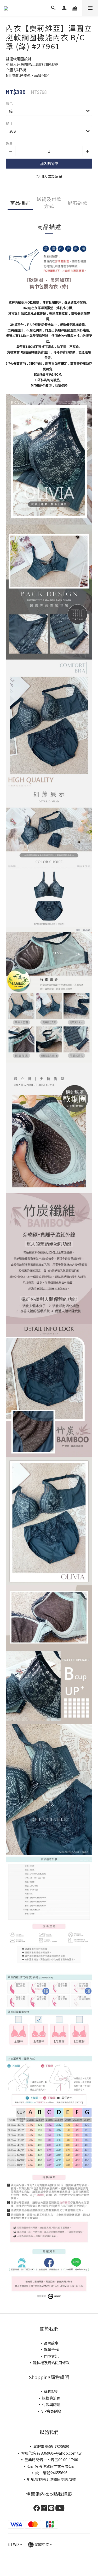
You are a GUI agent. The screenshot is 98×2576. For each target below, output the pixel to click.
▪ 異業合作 (49, 2350)
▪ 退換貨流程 (49, 2398)
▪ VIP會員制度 (49, 2411)
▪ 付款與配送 (49, 2405)
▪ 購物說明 (49, 2391)
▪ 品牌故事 (49, 2343)
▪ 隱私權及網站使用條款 (49, 2363)
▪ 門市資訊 (49, 2356)
